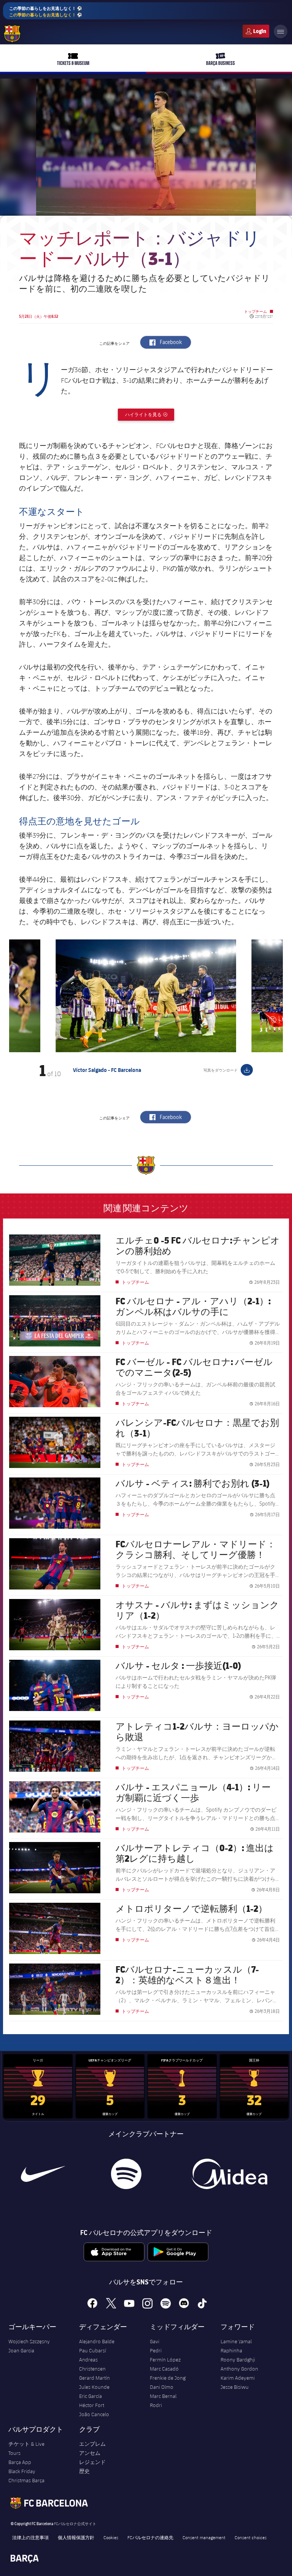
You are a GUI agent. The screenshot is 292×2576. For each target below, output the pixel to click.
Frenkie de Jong (168, 2378)
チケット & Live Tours (26, 2448)
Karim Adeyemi (238, 2378)
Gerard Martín (94, 2378)
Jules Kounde (94, 2387)
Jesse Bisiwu (235, 2387)
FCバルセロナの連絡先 (150, 2537)
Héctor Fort (92, 2405)
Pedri (156, 2350)
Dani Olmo (162, 2387)
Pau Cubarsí (93, 2350)
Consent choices (251, 2537)
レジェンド (92, 2462)
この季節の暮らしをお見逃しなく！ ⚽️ (46, 11)
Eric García (90, 2396)
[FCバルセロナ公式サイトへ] (12, 34)
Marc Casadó (164, 2369)
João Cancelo (94, 2414)
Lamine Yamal (236, 2341)
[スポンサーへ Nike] (43, 2174)
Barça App (20, 2462)
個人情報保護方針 (76, 2537)
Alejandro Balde (97, 2341)
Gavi (155, 2341)
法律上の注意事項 (30, 2537)
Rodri (156, 2405)
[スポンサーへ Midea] (229, 2174)
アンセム (90, 2453)
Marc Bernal (163, 2396)
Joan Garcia (21, 2350)
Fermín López (165, 2360)
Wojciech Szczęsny (29, 2341)
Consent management (204, 2537)
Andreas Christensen (92, 2364)
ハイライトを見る (150, 414)
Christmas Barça (26, 2480)
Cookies (111, 2537)
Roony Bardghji (238, 2360)
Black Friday (22, 2471)
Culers (256, 31)
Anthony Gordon (239, 2369)
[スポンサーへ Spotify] (126, 2174)
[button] (24, 996)
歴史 (84, 2471)
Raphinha (231, 2350)
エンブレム (92, 2444)
